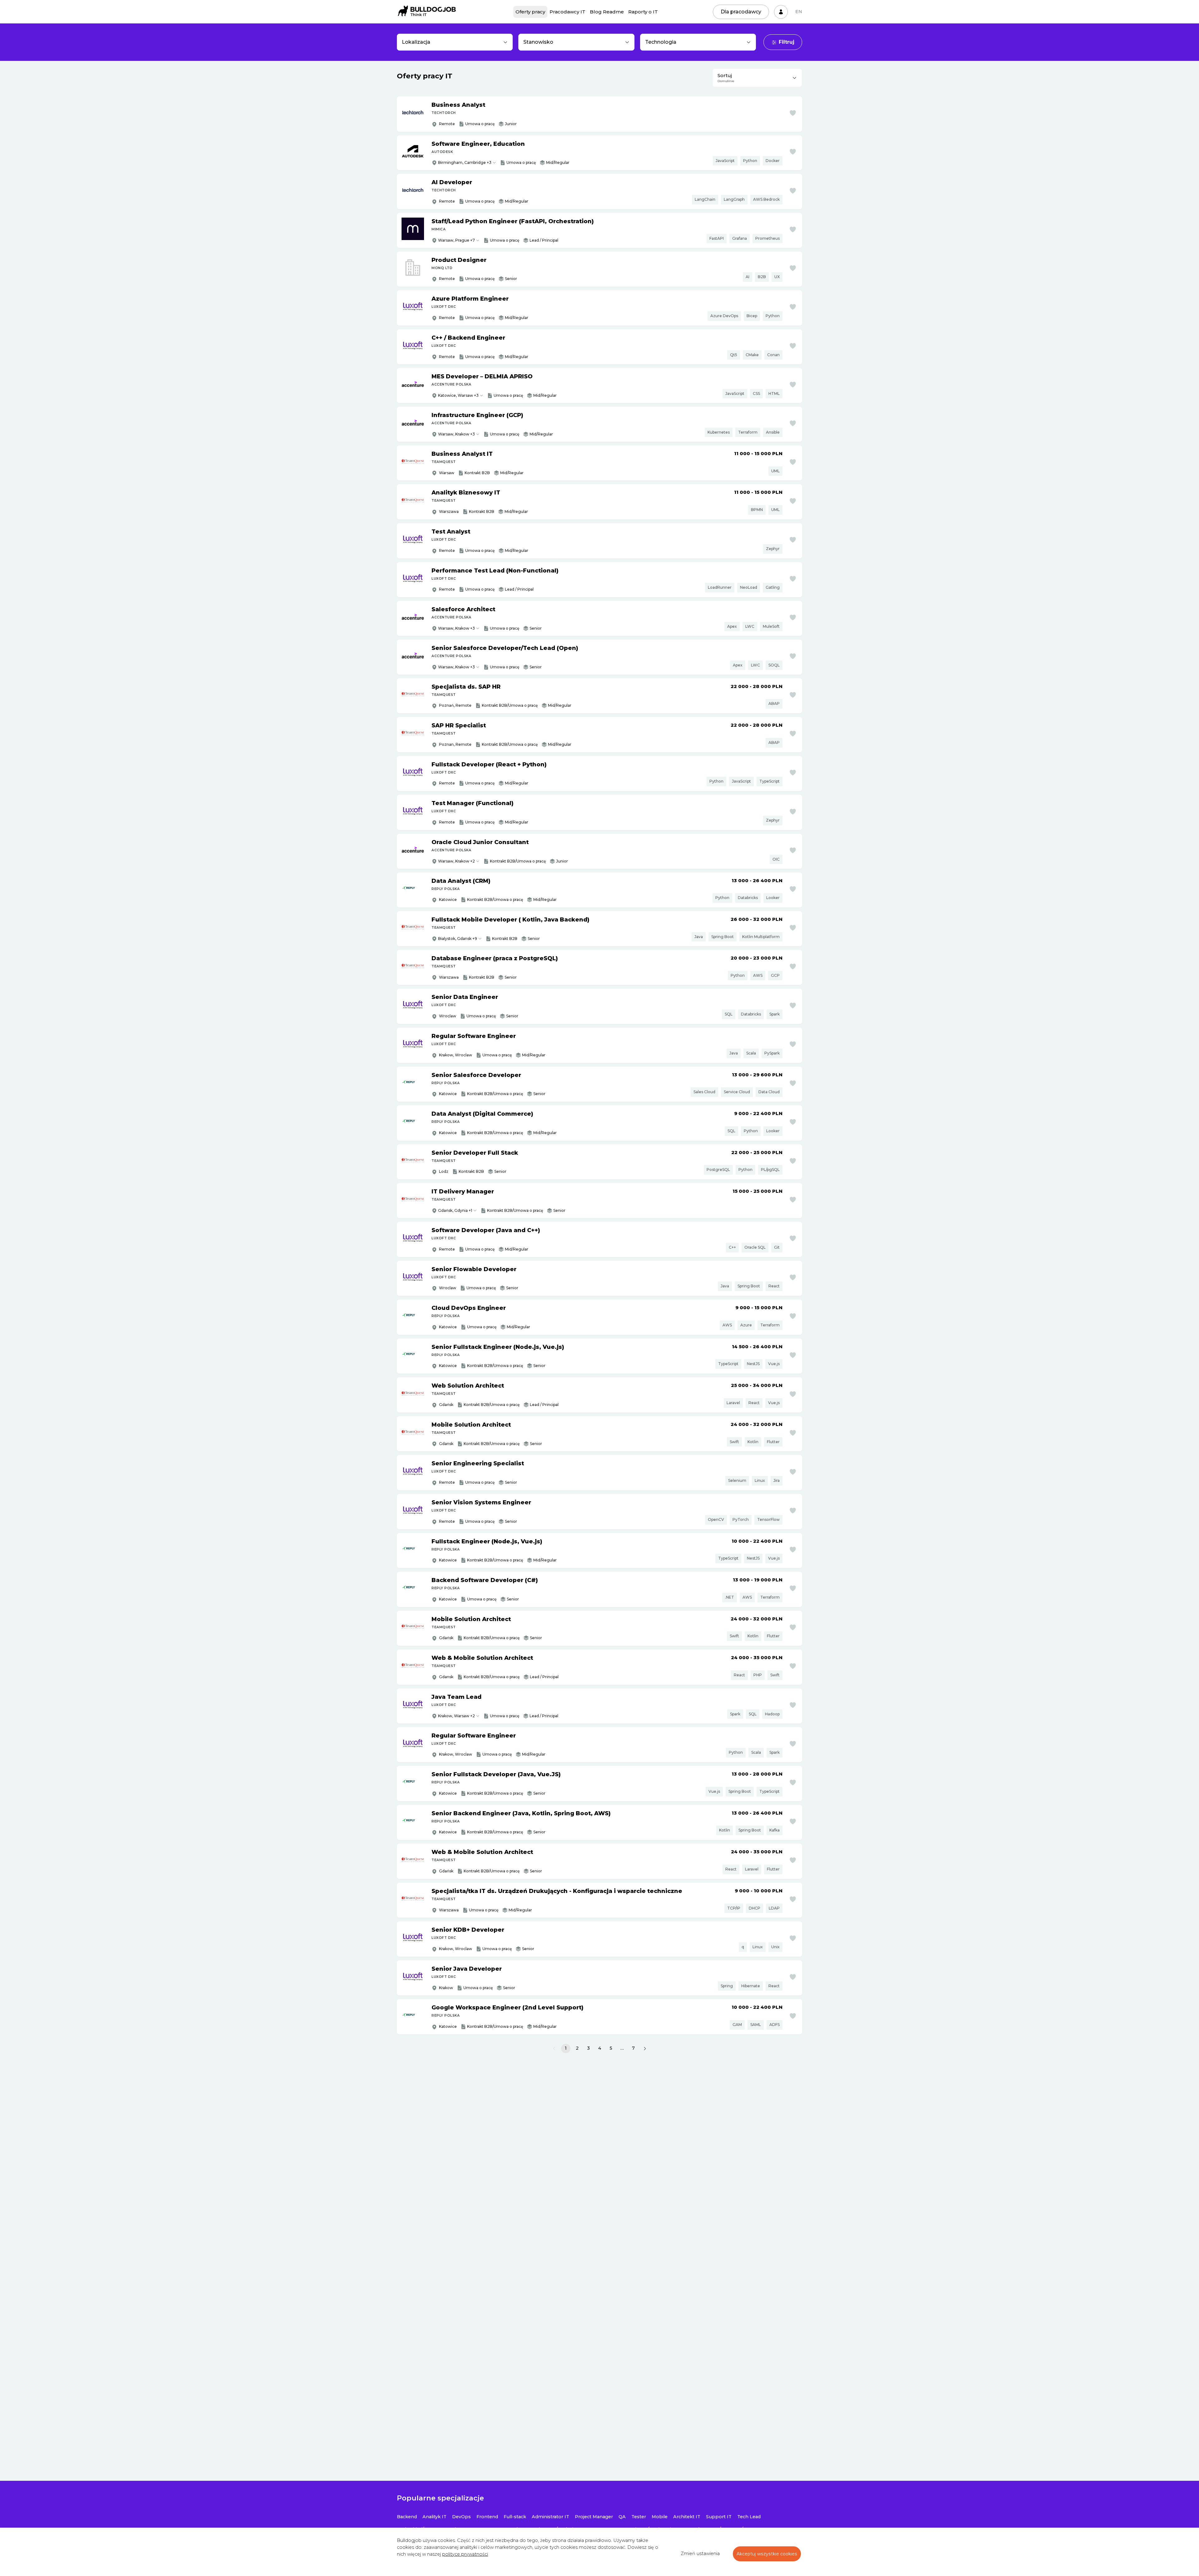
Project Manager (594, 2517)
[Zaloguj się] (781, 12)
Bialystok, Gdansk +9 (458, 939)
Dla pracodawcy (741, 12)
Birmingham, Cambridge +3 (465, 162)
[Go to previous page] (554, 2048)
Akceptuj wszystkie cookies (767, 2554)
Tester (639, 2517)
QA (622, 2517)
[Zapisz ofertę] (793, 113)
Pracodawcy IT (567, 12)
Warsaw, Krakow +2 (456, 861)
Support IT (719, 2517)
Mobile (660, 2517)
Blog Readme (607, 12)
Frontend (487, 2517)
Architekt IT (687, 2517)
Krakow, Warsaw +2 (456, 1716)
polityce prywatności (465, 2554)
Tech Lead (749, 2517)
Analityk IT (434, 2517)
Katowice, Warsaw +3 (458, 395)
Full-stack (515, 2517)
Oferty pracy (530, 12)
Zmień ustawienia (700, 2554)
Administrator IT (550, 2517)
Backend (407, 2517)
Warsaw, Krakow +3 (456, 434)
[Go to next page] (645, 2048)
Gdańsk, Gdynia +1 (455, 1210)
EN (799, 12)
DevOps (461, 2517)
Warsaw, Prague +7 (456, 240)
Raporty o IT (643, 12)
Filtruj (787, 42)
